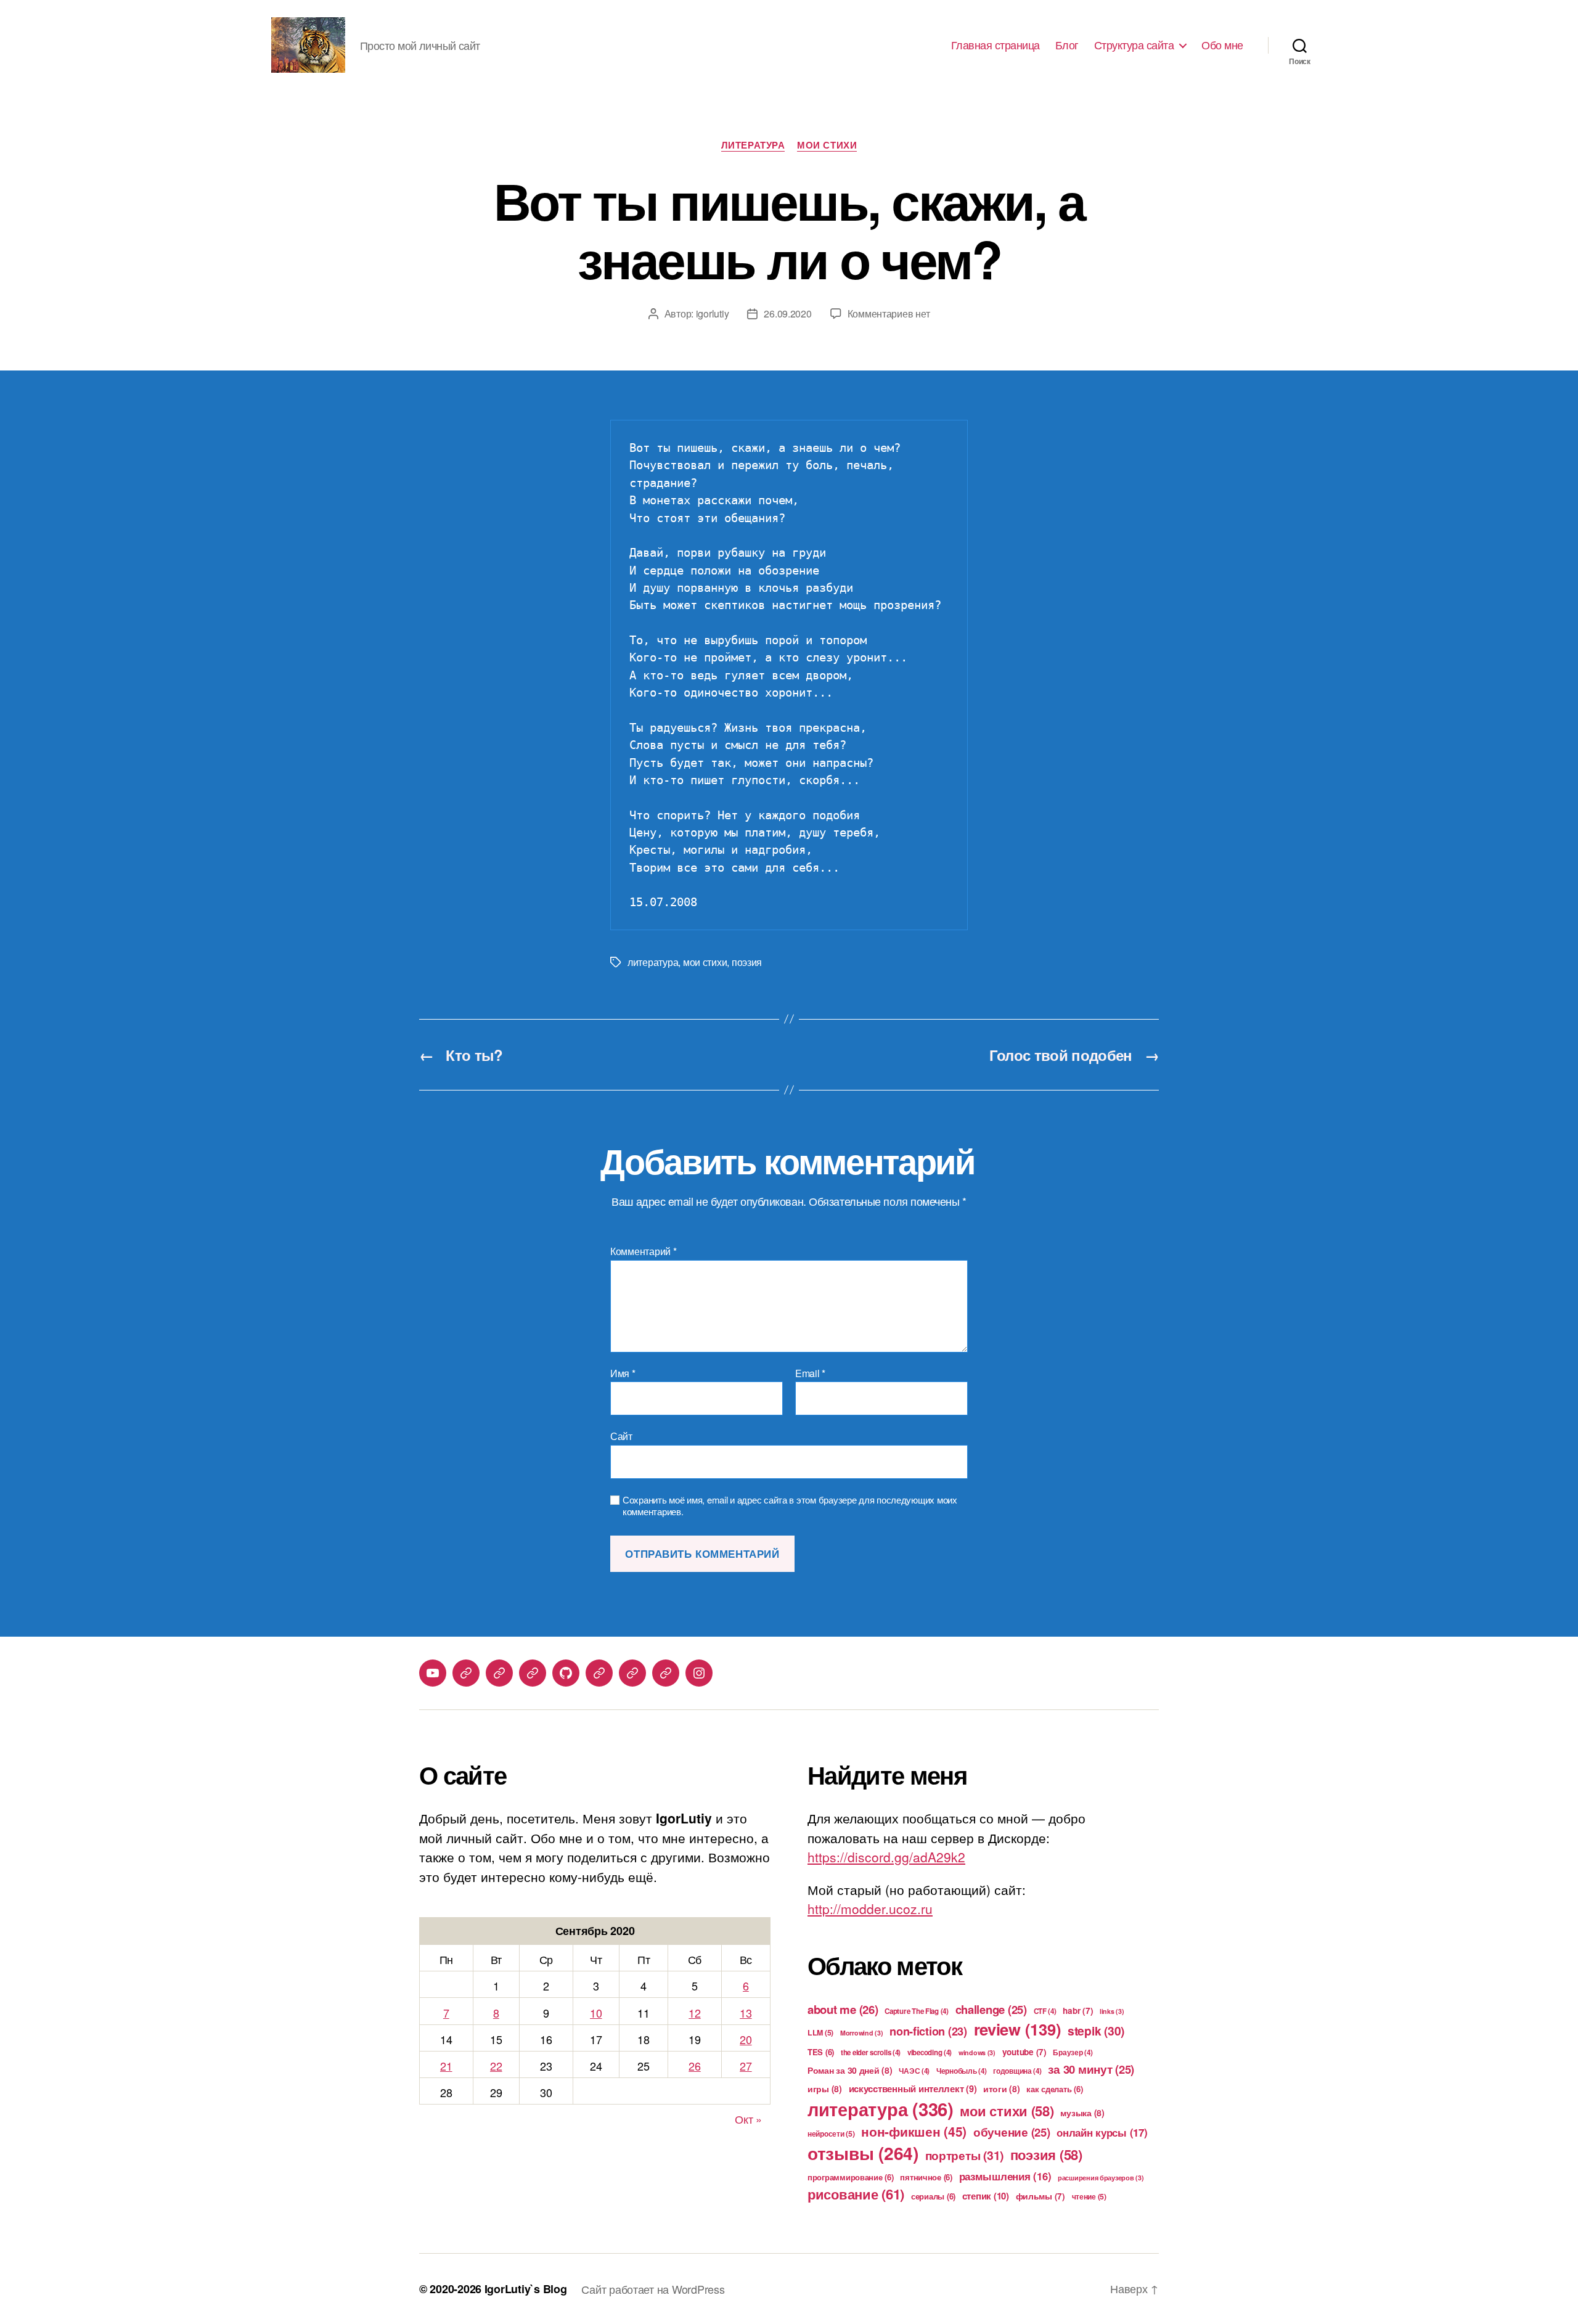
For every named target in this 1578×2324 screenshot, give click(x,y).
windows (977, 2052)
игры (825, 2089)
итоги (1002, 2089)
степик (986, 2196)
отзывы (863, 2153)
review (1018, 2029)
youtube (1024, 2052)
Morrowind (862, 2033)
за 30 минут (1091, 2069)
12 (694, 2013)
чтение (1089, 2196)
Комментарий (644, 1251)
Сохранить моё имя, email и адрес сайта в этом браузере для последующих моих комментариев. (790, 1506)
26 (694, 2066)
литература (653, 962)
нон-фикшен (914, 2131)
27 (746, 2066)
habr (1078, 2011)
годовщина (1017, 2071)
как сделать (1054, 2089)
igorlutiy (713, 313)
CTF (1045, 2011)
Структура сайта (1134, 45)
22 (496, 2066)
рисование (856, 2194)
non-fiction (928, 2031)
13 (746, 2013)
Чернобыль (962, 2071)
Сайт (621, 1435)
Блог (1067, 45)
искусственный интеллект (913, 2089)
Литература (753, 145)
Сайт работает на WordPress (653, 2289)
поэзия (747, 962)
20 (746, 2039)
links (1112, 2011)
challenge (991, 2009)
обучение (1012, 2132)
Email (810, 1373)
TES (821, 2052)
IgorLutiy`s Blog (526, 2289)
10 (596, 2013)
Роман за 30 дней (850, 2070)
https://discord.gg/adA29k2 (886, 1857)
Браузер (1073, 2052)
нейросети (831, 2134)
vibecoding (930, 2052)
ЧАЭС (914, 2071)
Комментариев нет (889, 313)
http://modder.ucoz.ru (870, 1909)
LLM (820, 2032)
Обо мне (1222, 45)
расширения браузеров (1101, 2178)
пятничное (926, 2177)
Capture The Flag (917, 2011)
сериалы (933, 2196)
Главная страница (995, 45)
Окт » (748, 2119)
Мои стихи (827, 145)
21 (446, 2066)
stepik (1096, 2031)
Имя (623, 1373)
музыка (1082, 2113)
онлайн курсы (1102, 2132)
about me (843, 2009)
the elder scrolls (871, 2052)
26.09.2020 (787, 313)
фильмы (1040, 2196)
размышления (1005, 2176)
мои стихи (705, 962)
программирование (851, 2177)
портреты (965, 2155)
